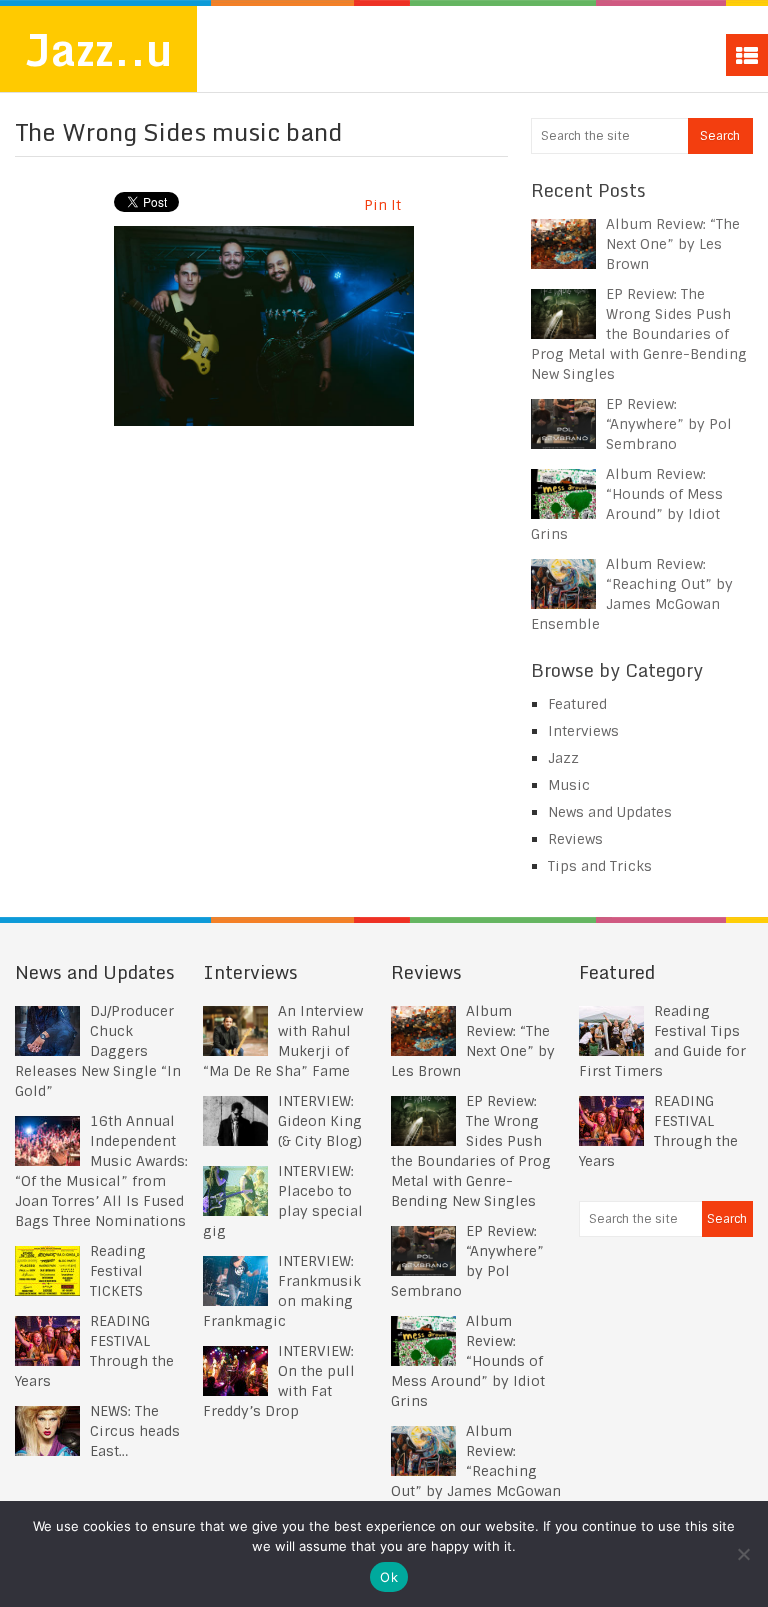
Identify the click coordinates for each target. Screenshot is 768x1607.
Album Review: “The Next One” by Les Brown (673, 244)
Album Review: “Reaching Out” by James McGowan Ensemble (476, 1471)
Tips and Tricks (600, 866)
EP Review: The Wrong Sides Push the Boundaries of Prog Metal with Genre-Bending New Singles (639, 334)
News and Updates (610, 812)
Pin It (382, 205)
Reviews (575, 839)
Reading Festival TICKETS (118, 1271)
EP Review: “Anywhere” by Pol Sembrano (669, 424)
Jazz (563, 758)
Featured (577, 704)
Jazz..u (98, 49)
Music (569, 785)
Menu (747, 55)
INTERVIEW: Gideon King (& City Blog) (320, 1121)
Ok (389, 1577)
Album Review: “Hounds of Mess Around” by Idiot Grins (468, 1361)
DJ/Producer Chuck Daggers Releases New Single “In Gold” (98, 1051)
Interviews (583, 731)
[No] (743, 1554)
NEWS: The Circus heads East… (135, 1431)
